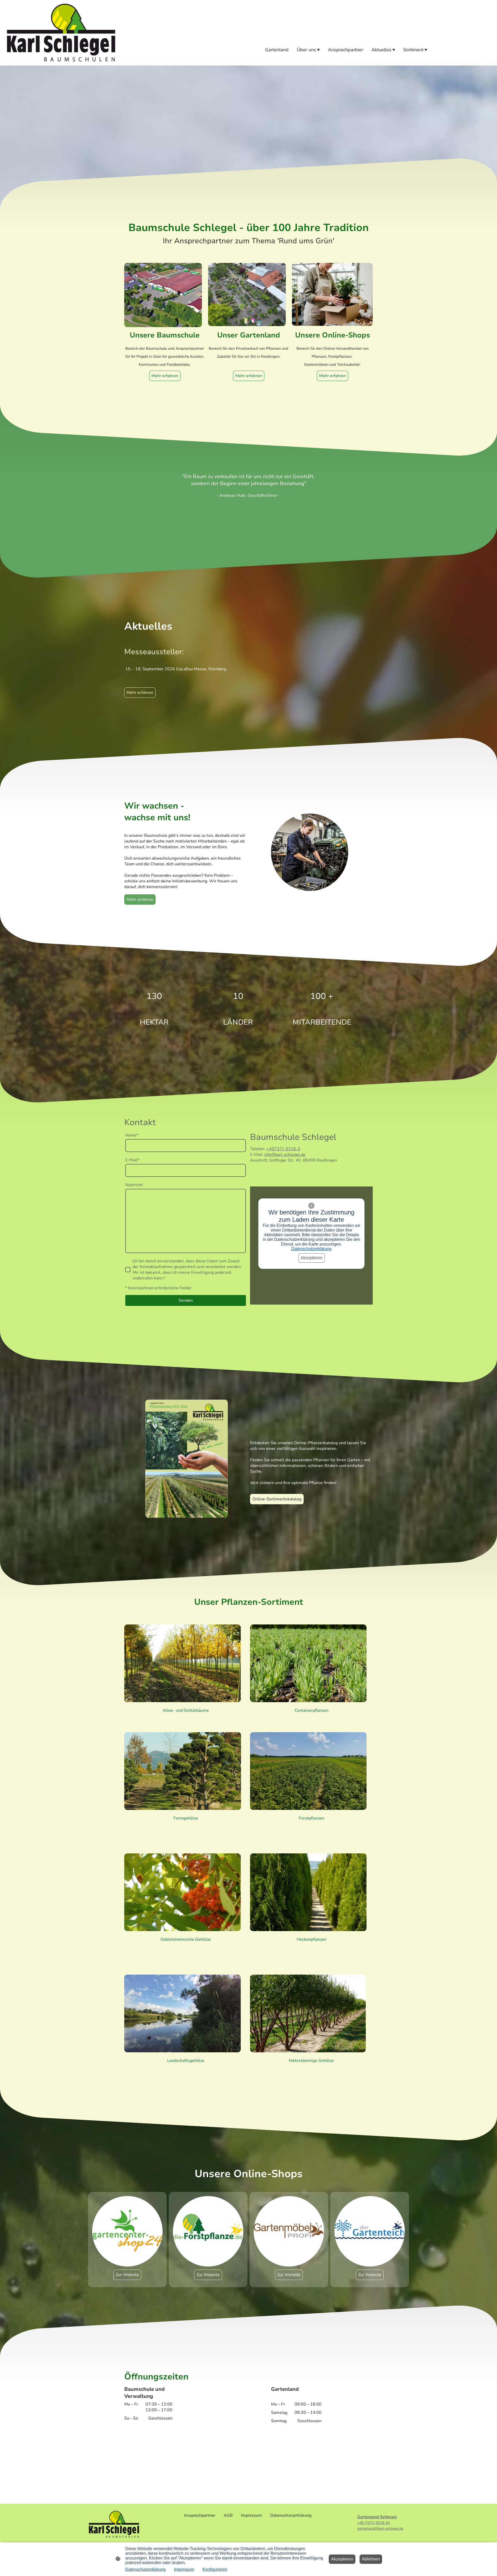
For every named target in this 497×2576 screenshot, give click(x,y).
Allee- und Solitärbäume (186, 1710)
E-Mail (132, 1160)
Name (132, 1135)
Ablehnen (371, 2559)
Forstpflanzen (312, 1818)
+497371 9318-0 (283, 1149)
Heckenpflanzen (312, 1939)
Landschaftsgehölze (186, 2061)
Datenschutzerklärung (311, 1249)
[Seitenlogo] (61, 33)
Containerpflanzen (312, 1710)
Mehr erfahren (249, 376)
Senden (186, 1300)
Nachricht (134, 1185)
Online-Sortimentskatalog (277, 1499)
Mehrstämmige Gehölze (311, 2061)
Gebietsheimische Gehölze (186, 1939)
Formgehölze (186, 1818)
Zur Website (127, 2275)
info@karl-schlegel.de (285, 1155)
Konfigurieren (215, 2569)
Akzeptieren (312, 1258)
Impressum (184, 2569)
